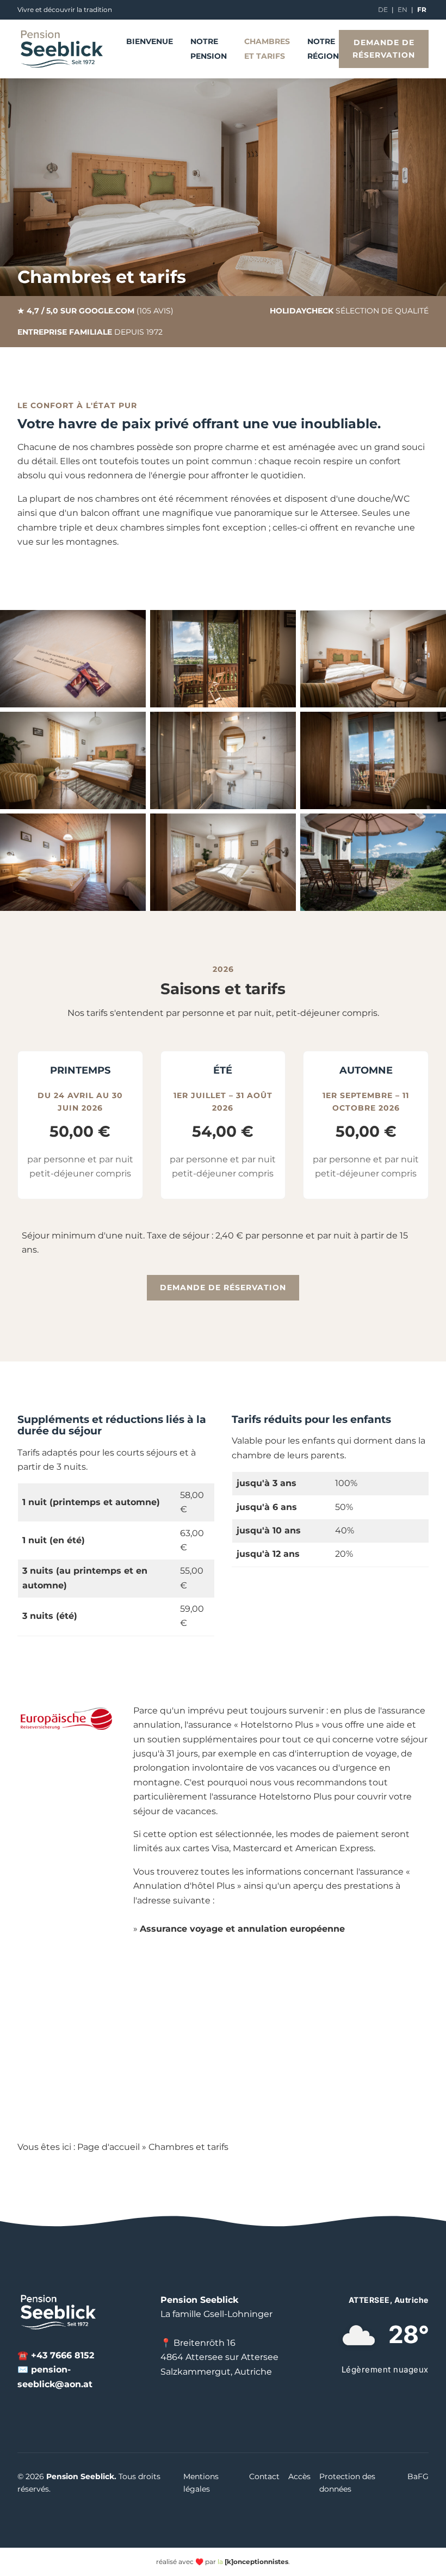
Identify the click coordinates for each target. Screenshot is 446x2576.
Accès (299, 2476)
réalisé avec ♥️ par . (223, 2562)
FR (422, 10)
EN (402, 10)
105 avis (155, 311)
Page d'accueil (109, 2147)
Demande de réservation (384, 49)
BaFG (418, 2476)
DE (383, 10)
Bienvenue (150, 41)
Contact (264, 2476)
